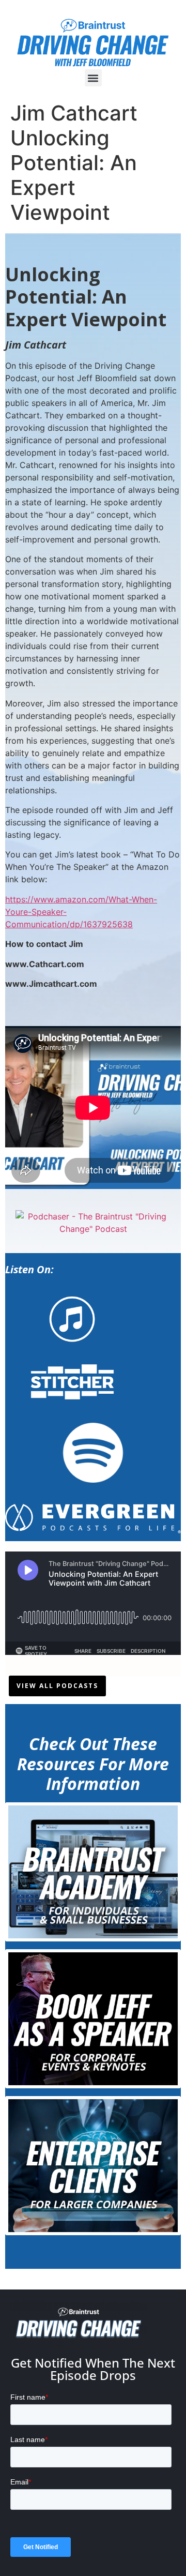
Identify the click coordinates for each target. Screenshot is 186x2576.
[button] (93, 78)
